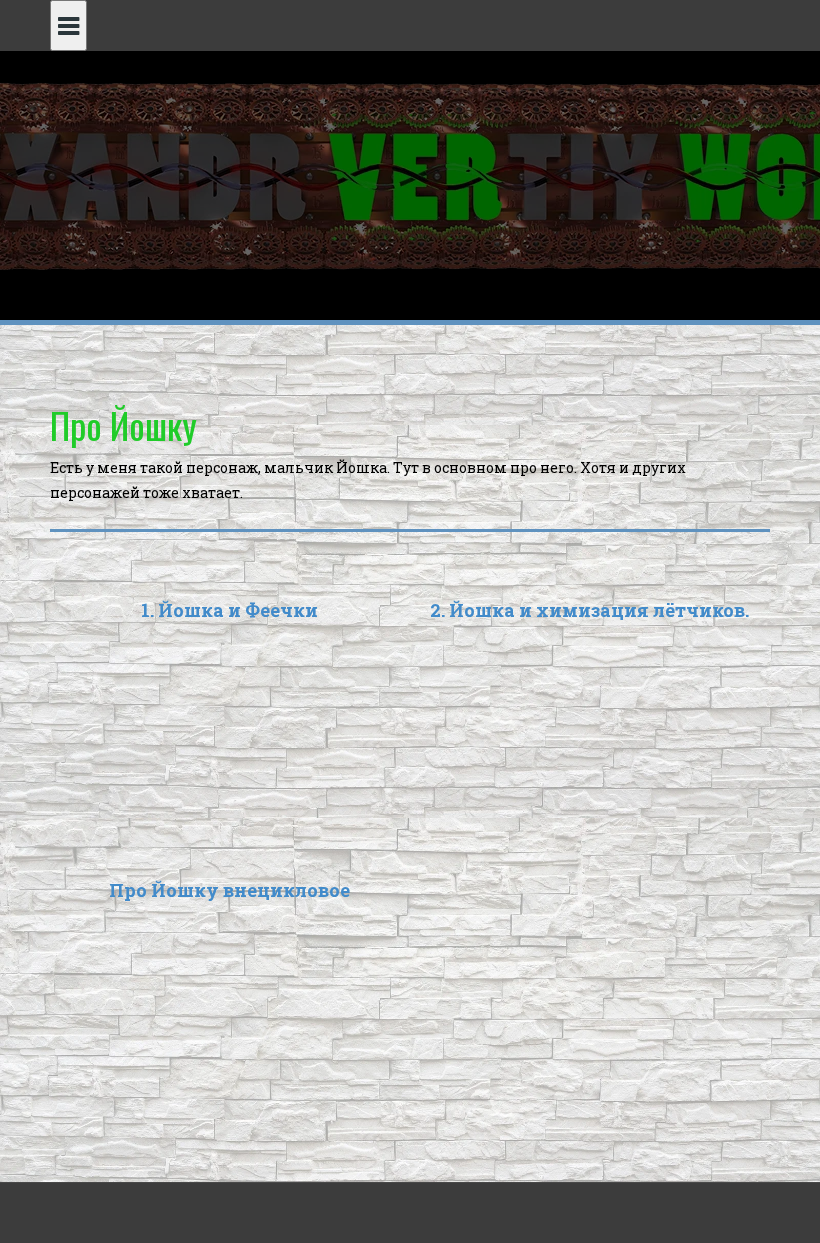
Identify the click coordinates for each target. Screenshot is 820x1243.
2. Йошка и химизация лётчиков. (589, 610)
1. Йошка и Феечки (229, 610)
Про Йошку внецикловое (229, 890)
